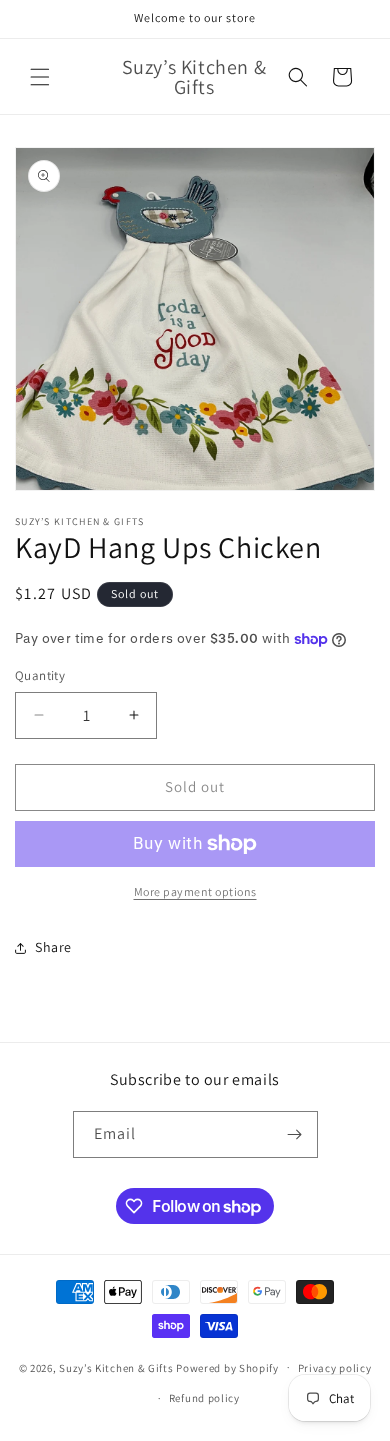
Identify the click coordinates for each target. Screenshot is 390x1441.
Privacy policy (335, 1368)
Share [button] (53, 947)
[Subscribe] (295, 1134)
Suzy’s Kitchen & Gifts (117, 1367)
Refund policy (204, 1398)
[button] (40, 77)
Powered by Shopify (227, 1367)
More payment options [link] (195, 891)
